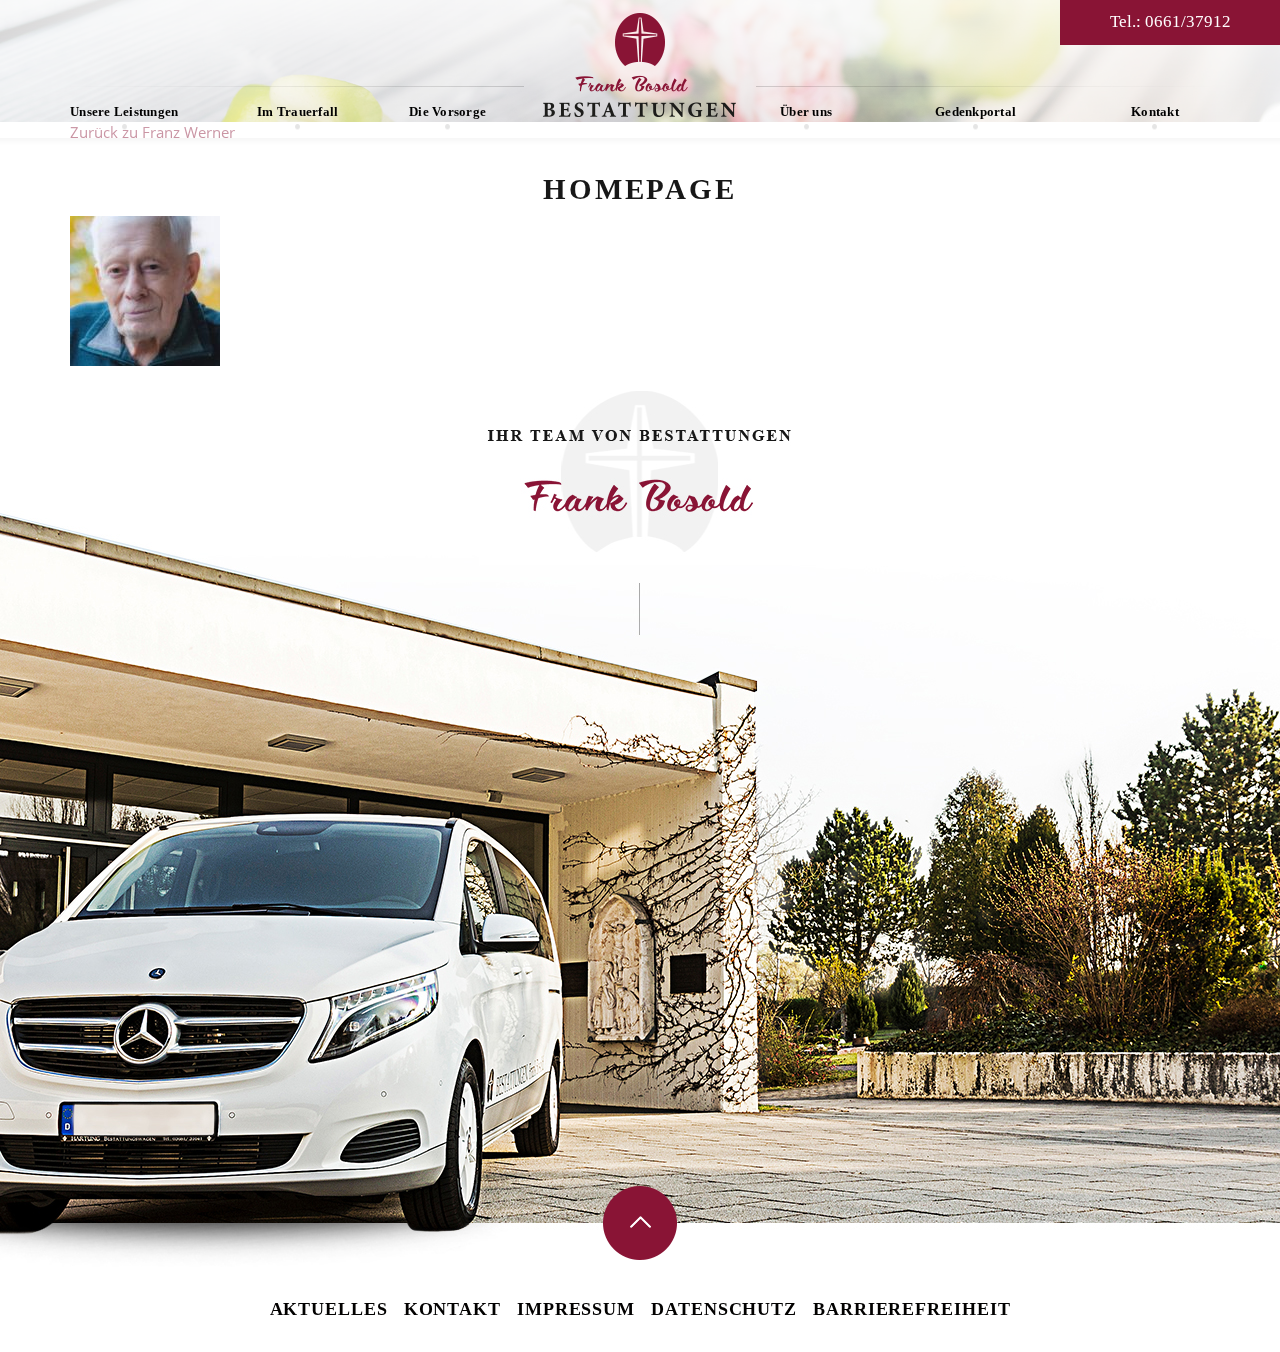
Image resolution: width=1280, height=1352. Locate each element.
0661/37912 (1188, 21)
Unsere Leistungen (124, 111)
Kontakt (1155, 111)
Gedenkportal (975, 111)
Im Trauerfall (297, 111)
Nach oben (640, 1223)
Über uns (806, 111)
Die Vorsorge (447, 111)
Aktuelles (329, 1309)
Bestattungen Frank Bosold (640, 65)
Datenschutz (724, 1309)
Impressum (576, 1309)
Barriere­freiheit (911, 1309)
